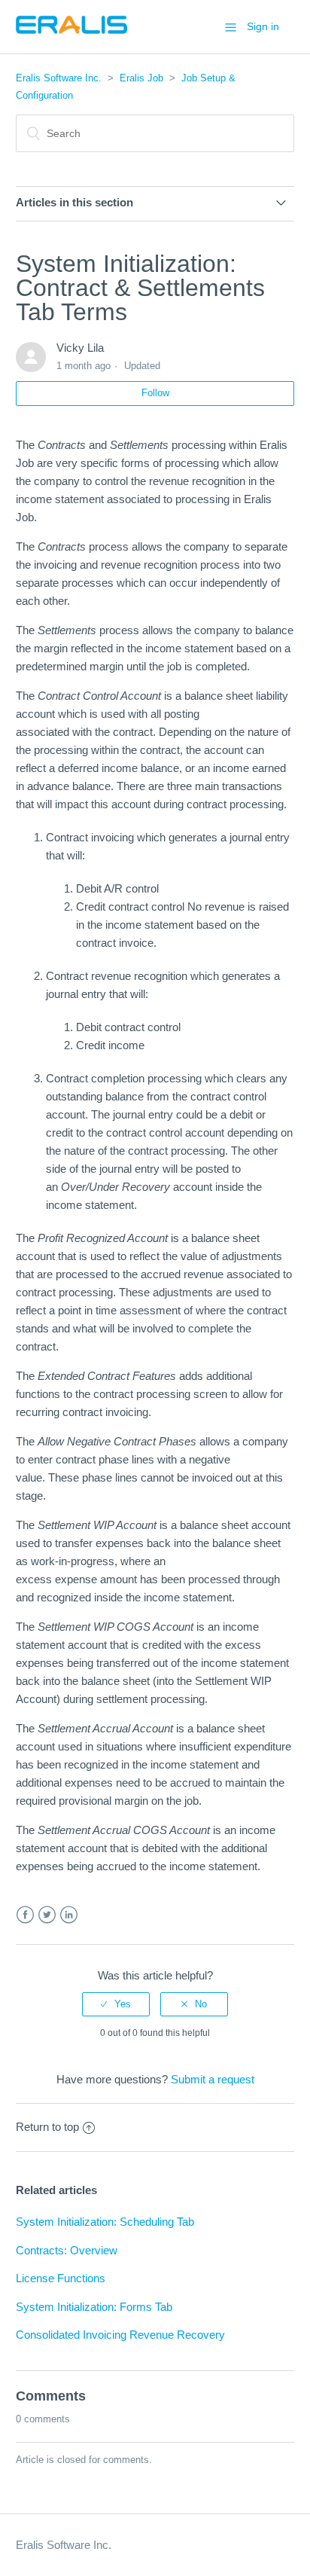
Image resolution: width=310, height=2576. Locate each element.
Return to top (47, 2127)
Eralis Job (141, 78)
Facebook (25, 1915)
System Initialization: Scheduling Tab (105, 2222)
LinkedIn (69, 1915)
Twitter (47, 1915)
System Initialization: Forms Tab (94, 2307)
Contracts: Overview (67, 2250)
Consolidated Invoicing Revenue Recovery (120, 2335)
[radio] (116, 2004)
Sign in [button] (263, 26)
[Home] (71, 34)
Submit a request (213, 2079)
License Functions (61, 2278)
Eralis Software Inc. (59, 78)
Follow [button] (155, 393)
